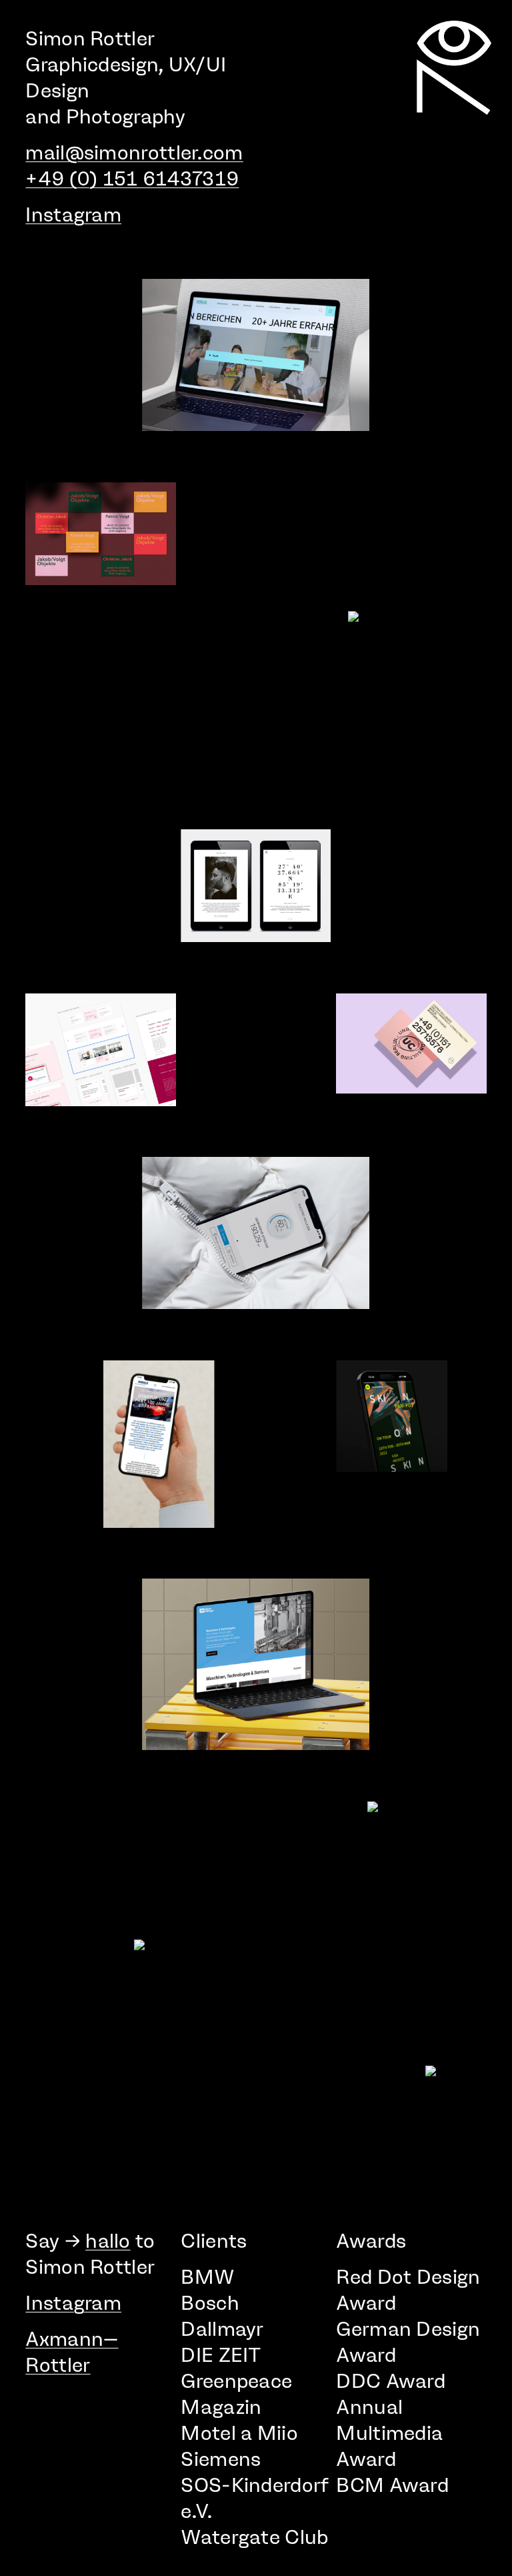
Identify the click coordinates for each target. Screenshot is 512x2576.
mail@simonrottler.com (134, 152)
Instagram (73, 214)
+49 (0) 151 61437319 (132, 178)
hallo (108, 2241)
